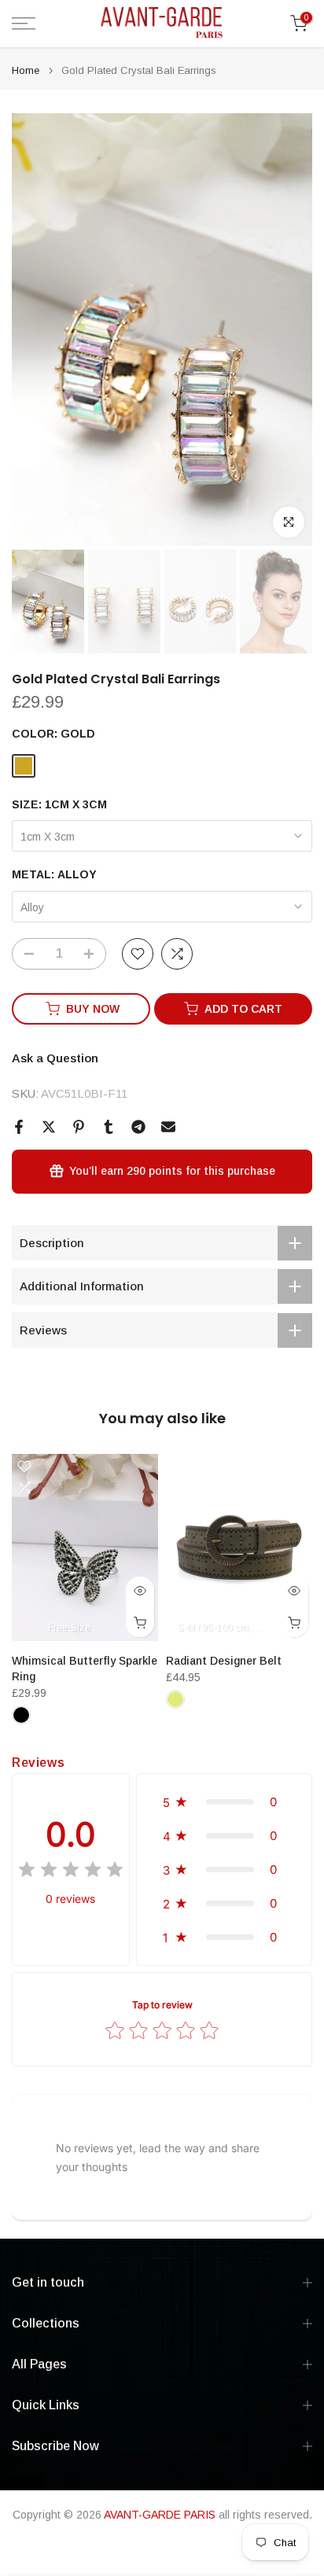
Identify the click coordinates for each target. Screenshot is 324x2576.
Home (26, 70)
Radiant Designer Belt (224, 1661)
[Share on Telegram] (138, 1127)
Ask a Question (55, 1058)
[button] (224, 1802)
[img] (71, 1872)
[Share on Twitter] (49, 1127)
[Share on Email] (168, 1127)
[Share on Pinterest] (79, 1127)
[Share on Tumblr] (109, 1127)
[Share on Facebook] (19, 1127)
